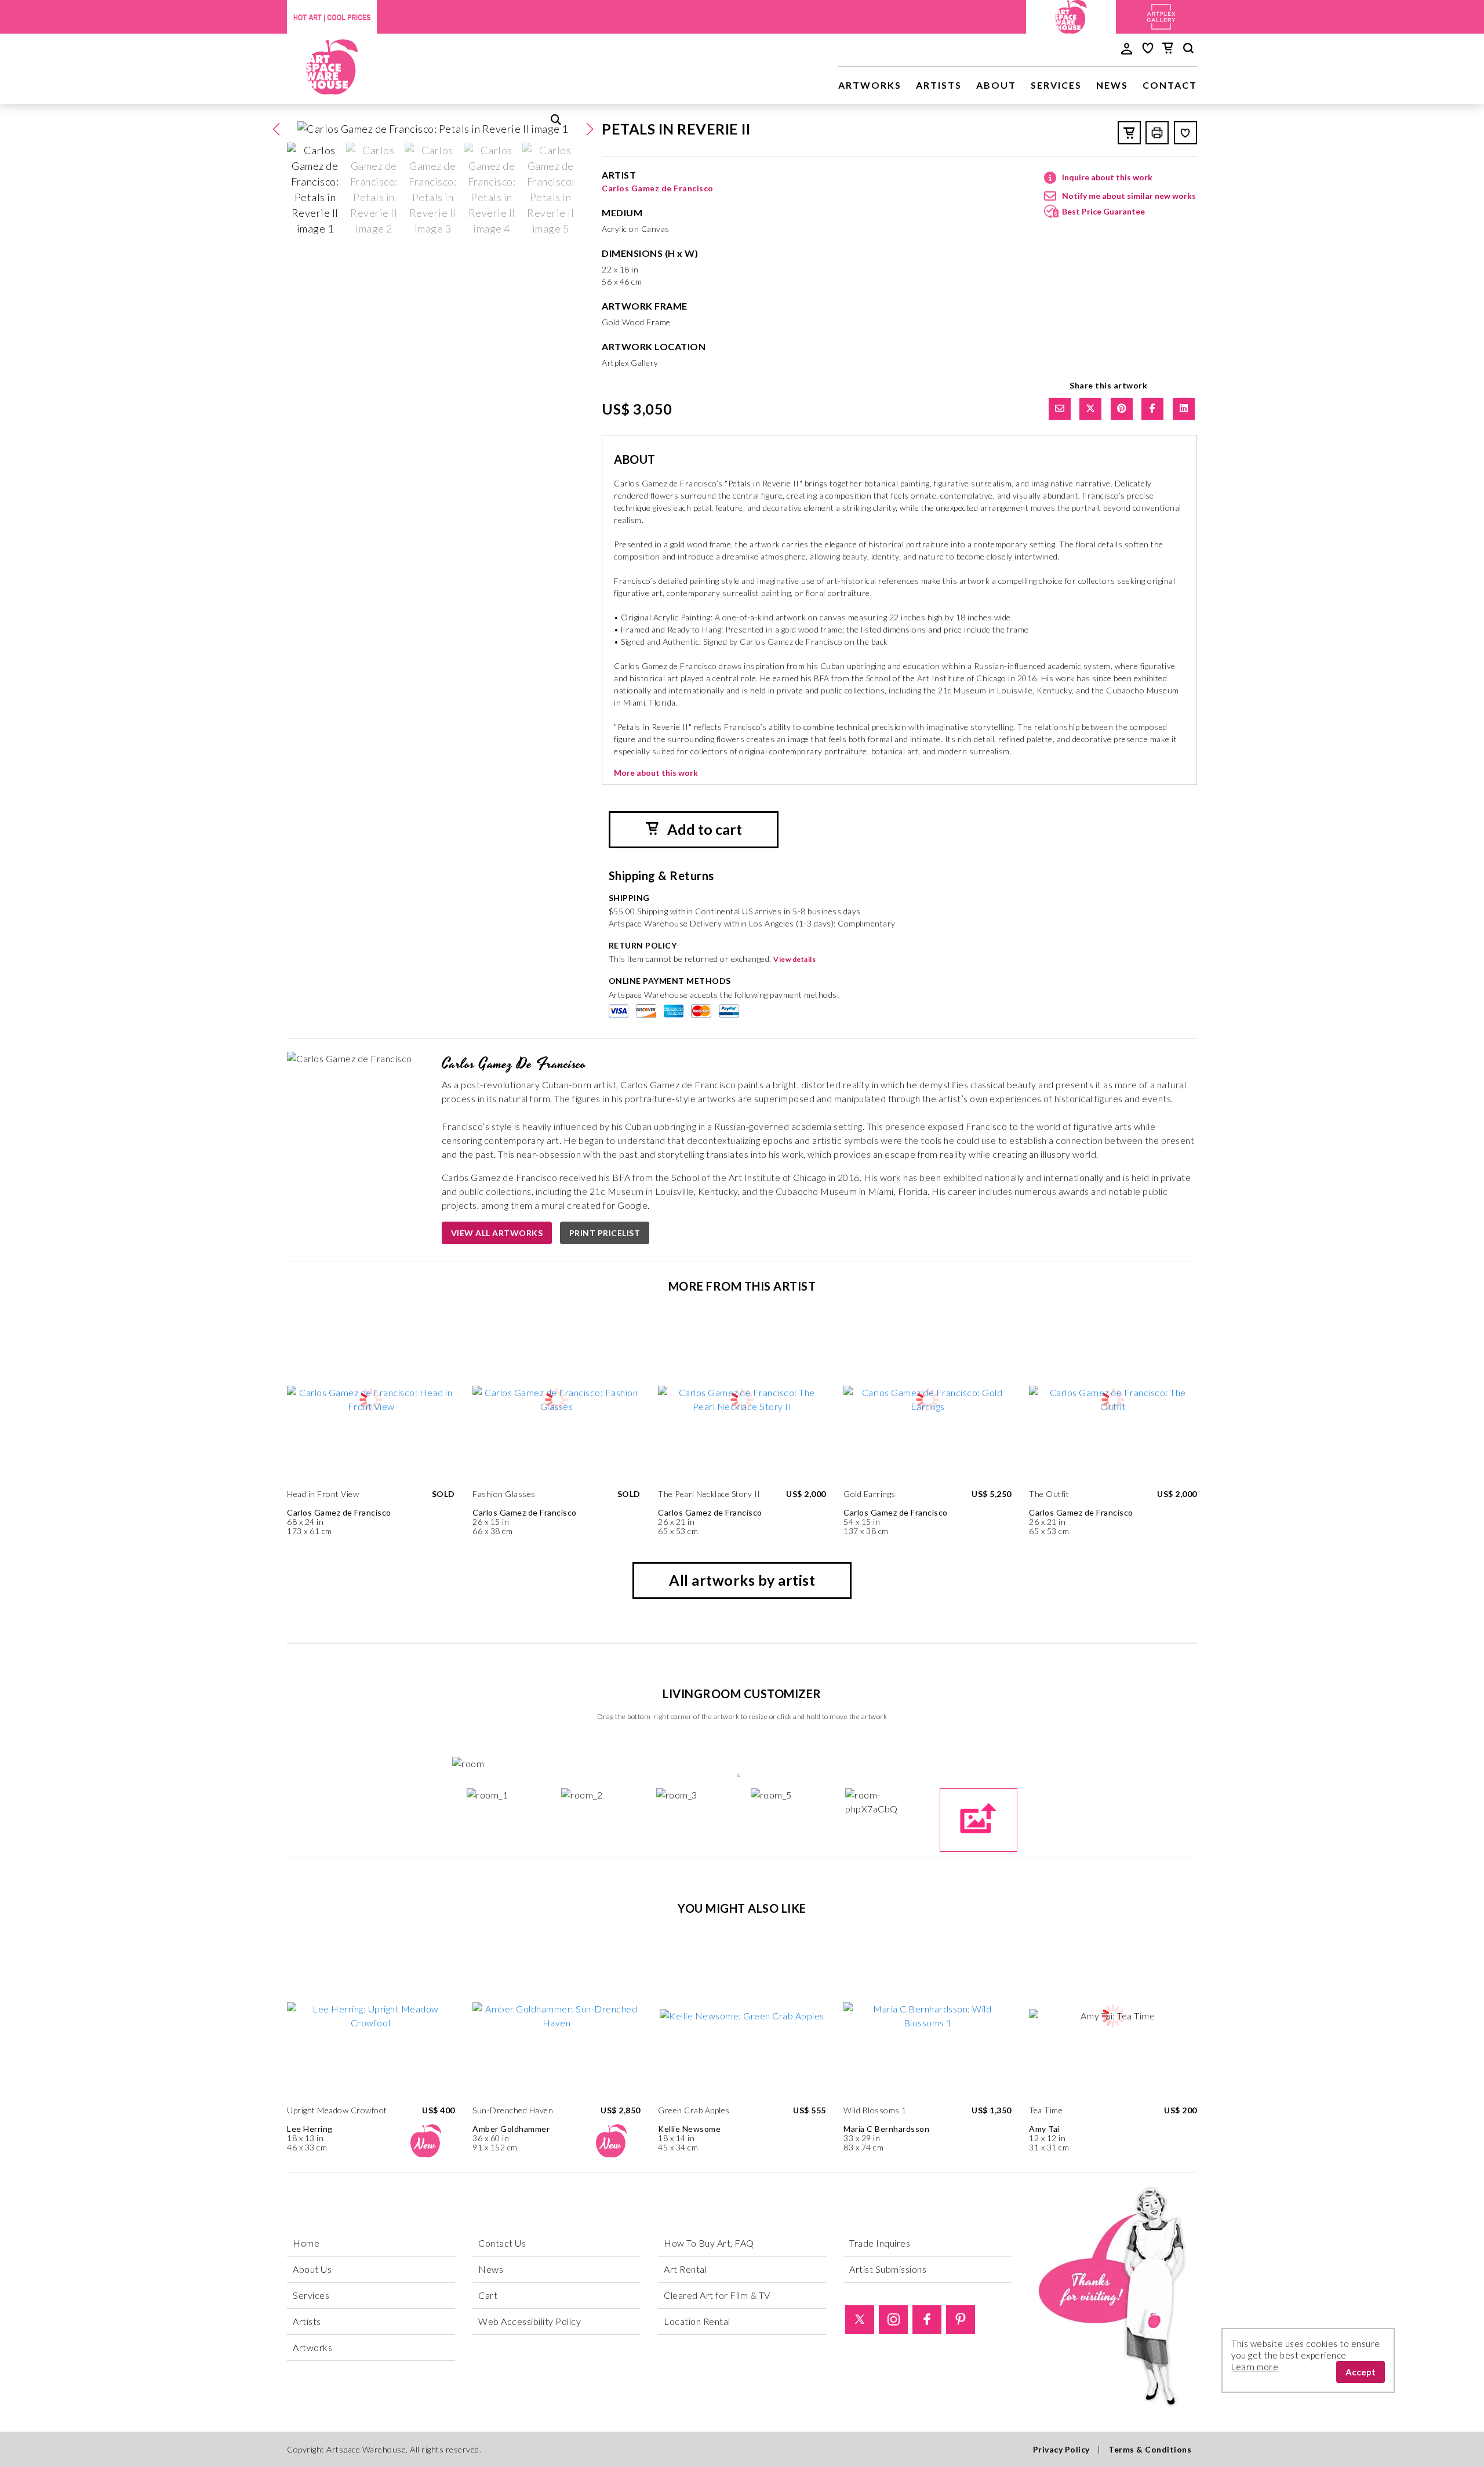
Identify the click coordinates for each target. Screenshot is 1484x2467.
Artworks (870, 85)
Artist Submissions (888, 2269)
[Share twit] (1090, 409)
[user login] (1127, 48)
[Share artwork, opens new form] (1060, 409)
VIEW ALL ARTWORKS (497, 1233)
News (1112, 85)
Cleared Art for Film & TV (717, 2295)
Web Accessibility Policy (530, 2321)
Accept (1361, 2372)
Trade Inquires (880, 2243)
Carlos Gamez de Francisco (658, 188)
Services (1056, 85)
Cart (488, 2295)
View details (794, 959)
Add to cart (703, 829)
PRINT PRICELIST (605, 1233)
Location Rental (697, 2321)
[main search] (1188, 50)
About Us (312, 2269)
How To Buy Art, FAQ (709, 2243)
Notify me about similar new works (1129, 196)
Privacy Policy (1061, 2449)
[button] (590, 129)
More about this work (656, 773)
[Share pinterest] (1122, 409)
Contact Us (502, 2243)
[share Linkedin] (1184, 409)
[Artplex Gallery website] (1161, 15)
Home (306, 2243)
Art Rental (685, 2269)
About (996, 85)
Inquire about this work (1107, 177)
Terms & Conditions (1150, 2449)
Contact (1170, 85)
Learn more (1255, 2367)
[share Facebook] (1152, 409)
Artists (939, 85)
